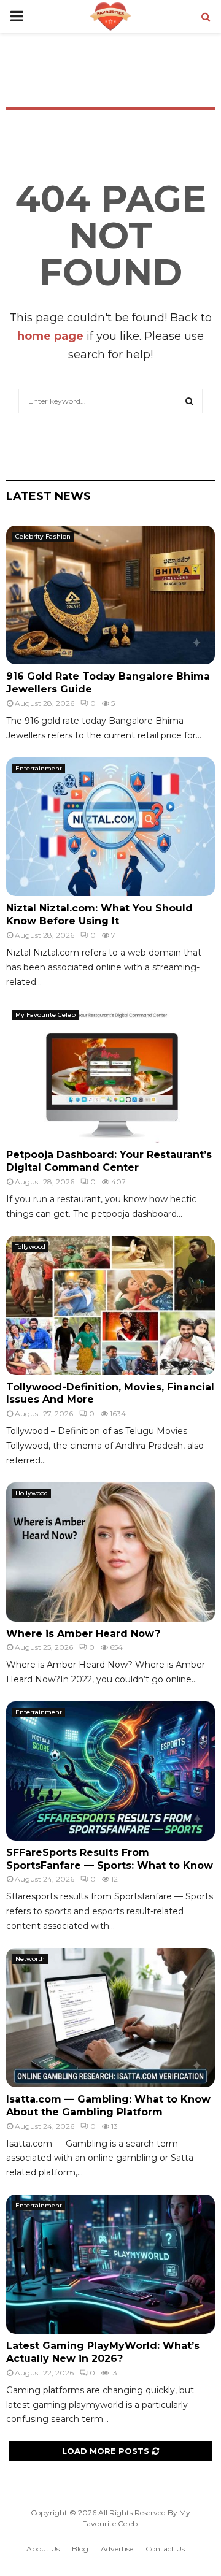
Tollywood (30, 1247)
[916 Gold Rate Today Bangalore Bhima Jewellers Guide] (110, 595)
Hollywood (32, 1493)
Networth (30, 1959)
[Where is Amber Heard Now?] (110, 1552)
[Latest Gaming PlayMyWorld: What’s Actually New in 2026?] (110, 2264)
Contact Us (165, 2549)
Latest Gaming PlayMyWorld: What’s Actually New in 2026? (103, 2352)
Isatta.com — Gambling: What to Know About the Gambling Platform (108, 2106)
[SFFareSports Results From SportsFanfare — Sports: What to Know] (110, 1771)
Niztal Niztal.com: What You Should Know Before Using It (99, 914)
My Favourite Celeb (45, 1015)
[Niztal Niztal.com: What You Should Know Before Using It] (110, 827)
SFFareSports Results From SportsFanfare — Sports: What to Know (110, 1859)
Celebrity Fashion (43, 536)
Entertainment (39, 768)
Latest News (48, 496)
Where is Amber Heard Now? (83, 1634)
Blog (80, 2549)
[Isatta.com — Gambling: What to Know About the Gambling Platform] (110, 2018)
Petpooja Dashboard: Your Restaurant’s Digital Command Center (109, 1161)
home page (50, 336)
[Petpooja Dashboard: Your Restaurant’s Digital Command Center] (110, 1074)
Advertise (117, 2549)
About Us (43, 2549)
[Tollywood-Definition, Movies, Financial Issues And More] (110, 1305)
